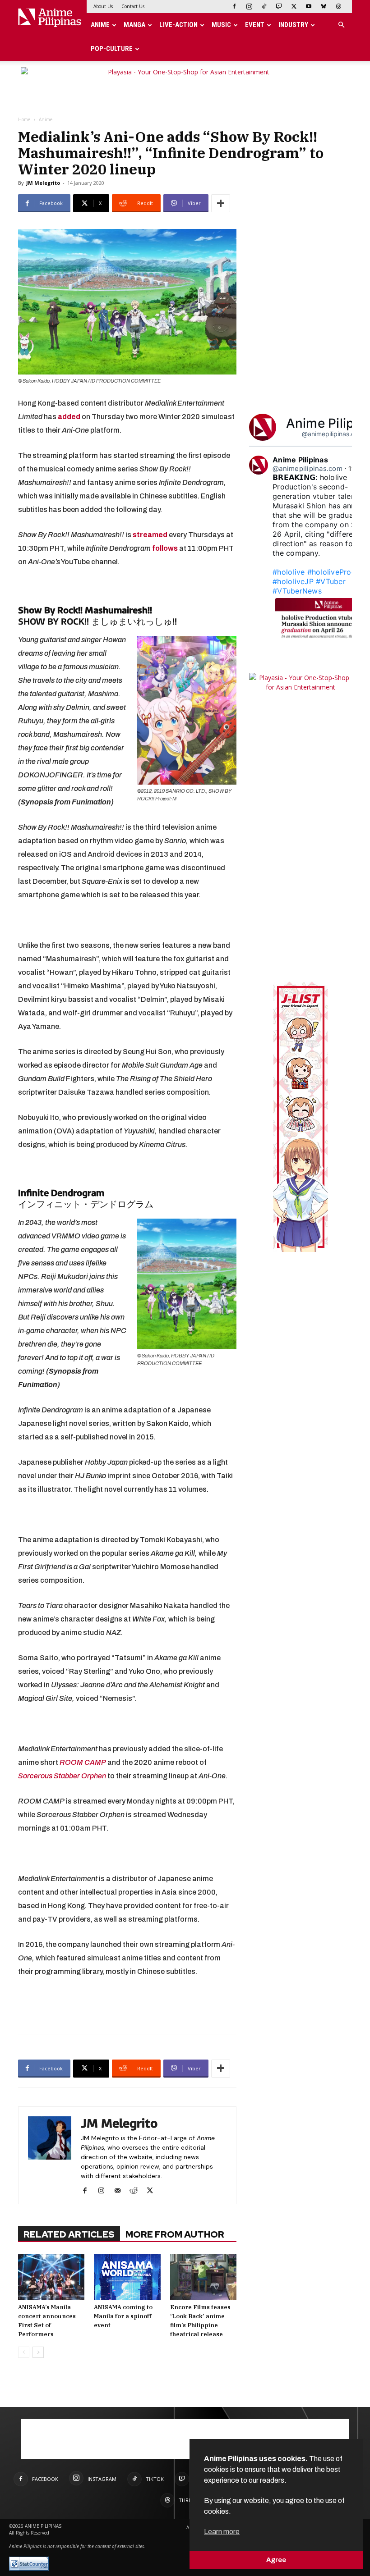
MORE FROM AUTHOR (175, 2234)
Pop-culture (112, 49)
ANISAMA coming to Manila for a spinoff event (123, 2316)
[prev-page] (24, 2352)
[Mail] (121, 2191)
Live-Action (178, 25)
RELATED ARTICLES (69, 2234)
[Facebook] (234, 6)
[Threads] (338, 6)
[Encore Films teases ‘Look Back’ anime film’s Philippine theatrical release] (203, 2277)
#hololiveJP (293, 581)
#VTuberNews (297, 591)
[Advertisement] (127, 2004)
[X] (294, 6)
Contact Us (133, 6)
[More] (221, 203)
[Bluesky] (324, 6)
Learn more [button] (222, 2532)
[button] (341, 25)
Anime (100, 25)
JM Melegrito (43, 183)
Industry (293, 25)
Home (24, 119)
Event (255, 25)
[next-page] (38, 2352)
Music (221, 25)
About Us (103, 6)
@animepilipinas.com (333, 434)
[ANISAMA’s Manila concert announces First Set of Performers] (51, 2277)
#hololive (289, 572)
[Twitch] (279, 6)
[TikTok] (264, 6)
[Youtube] (309, 6)
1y (352, 468)
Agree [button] (276, 2560)
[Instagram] (249, 6)
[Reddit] (137, 2191)
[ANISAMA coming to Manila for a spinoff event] (127, 2277)
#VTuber (331, 581)
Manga (134, 25)
